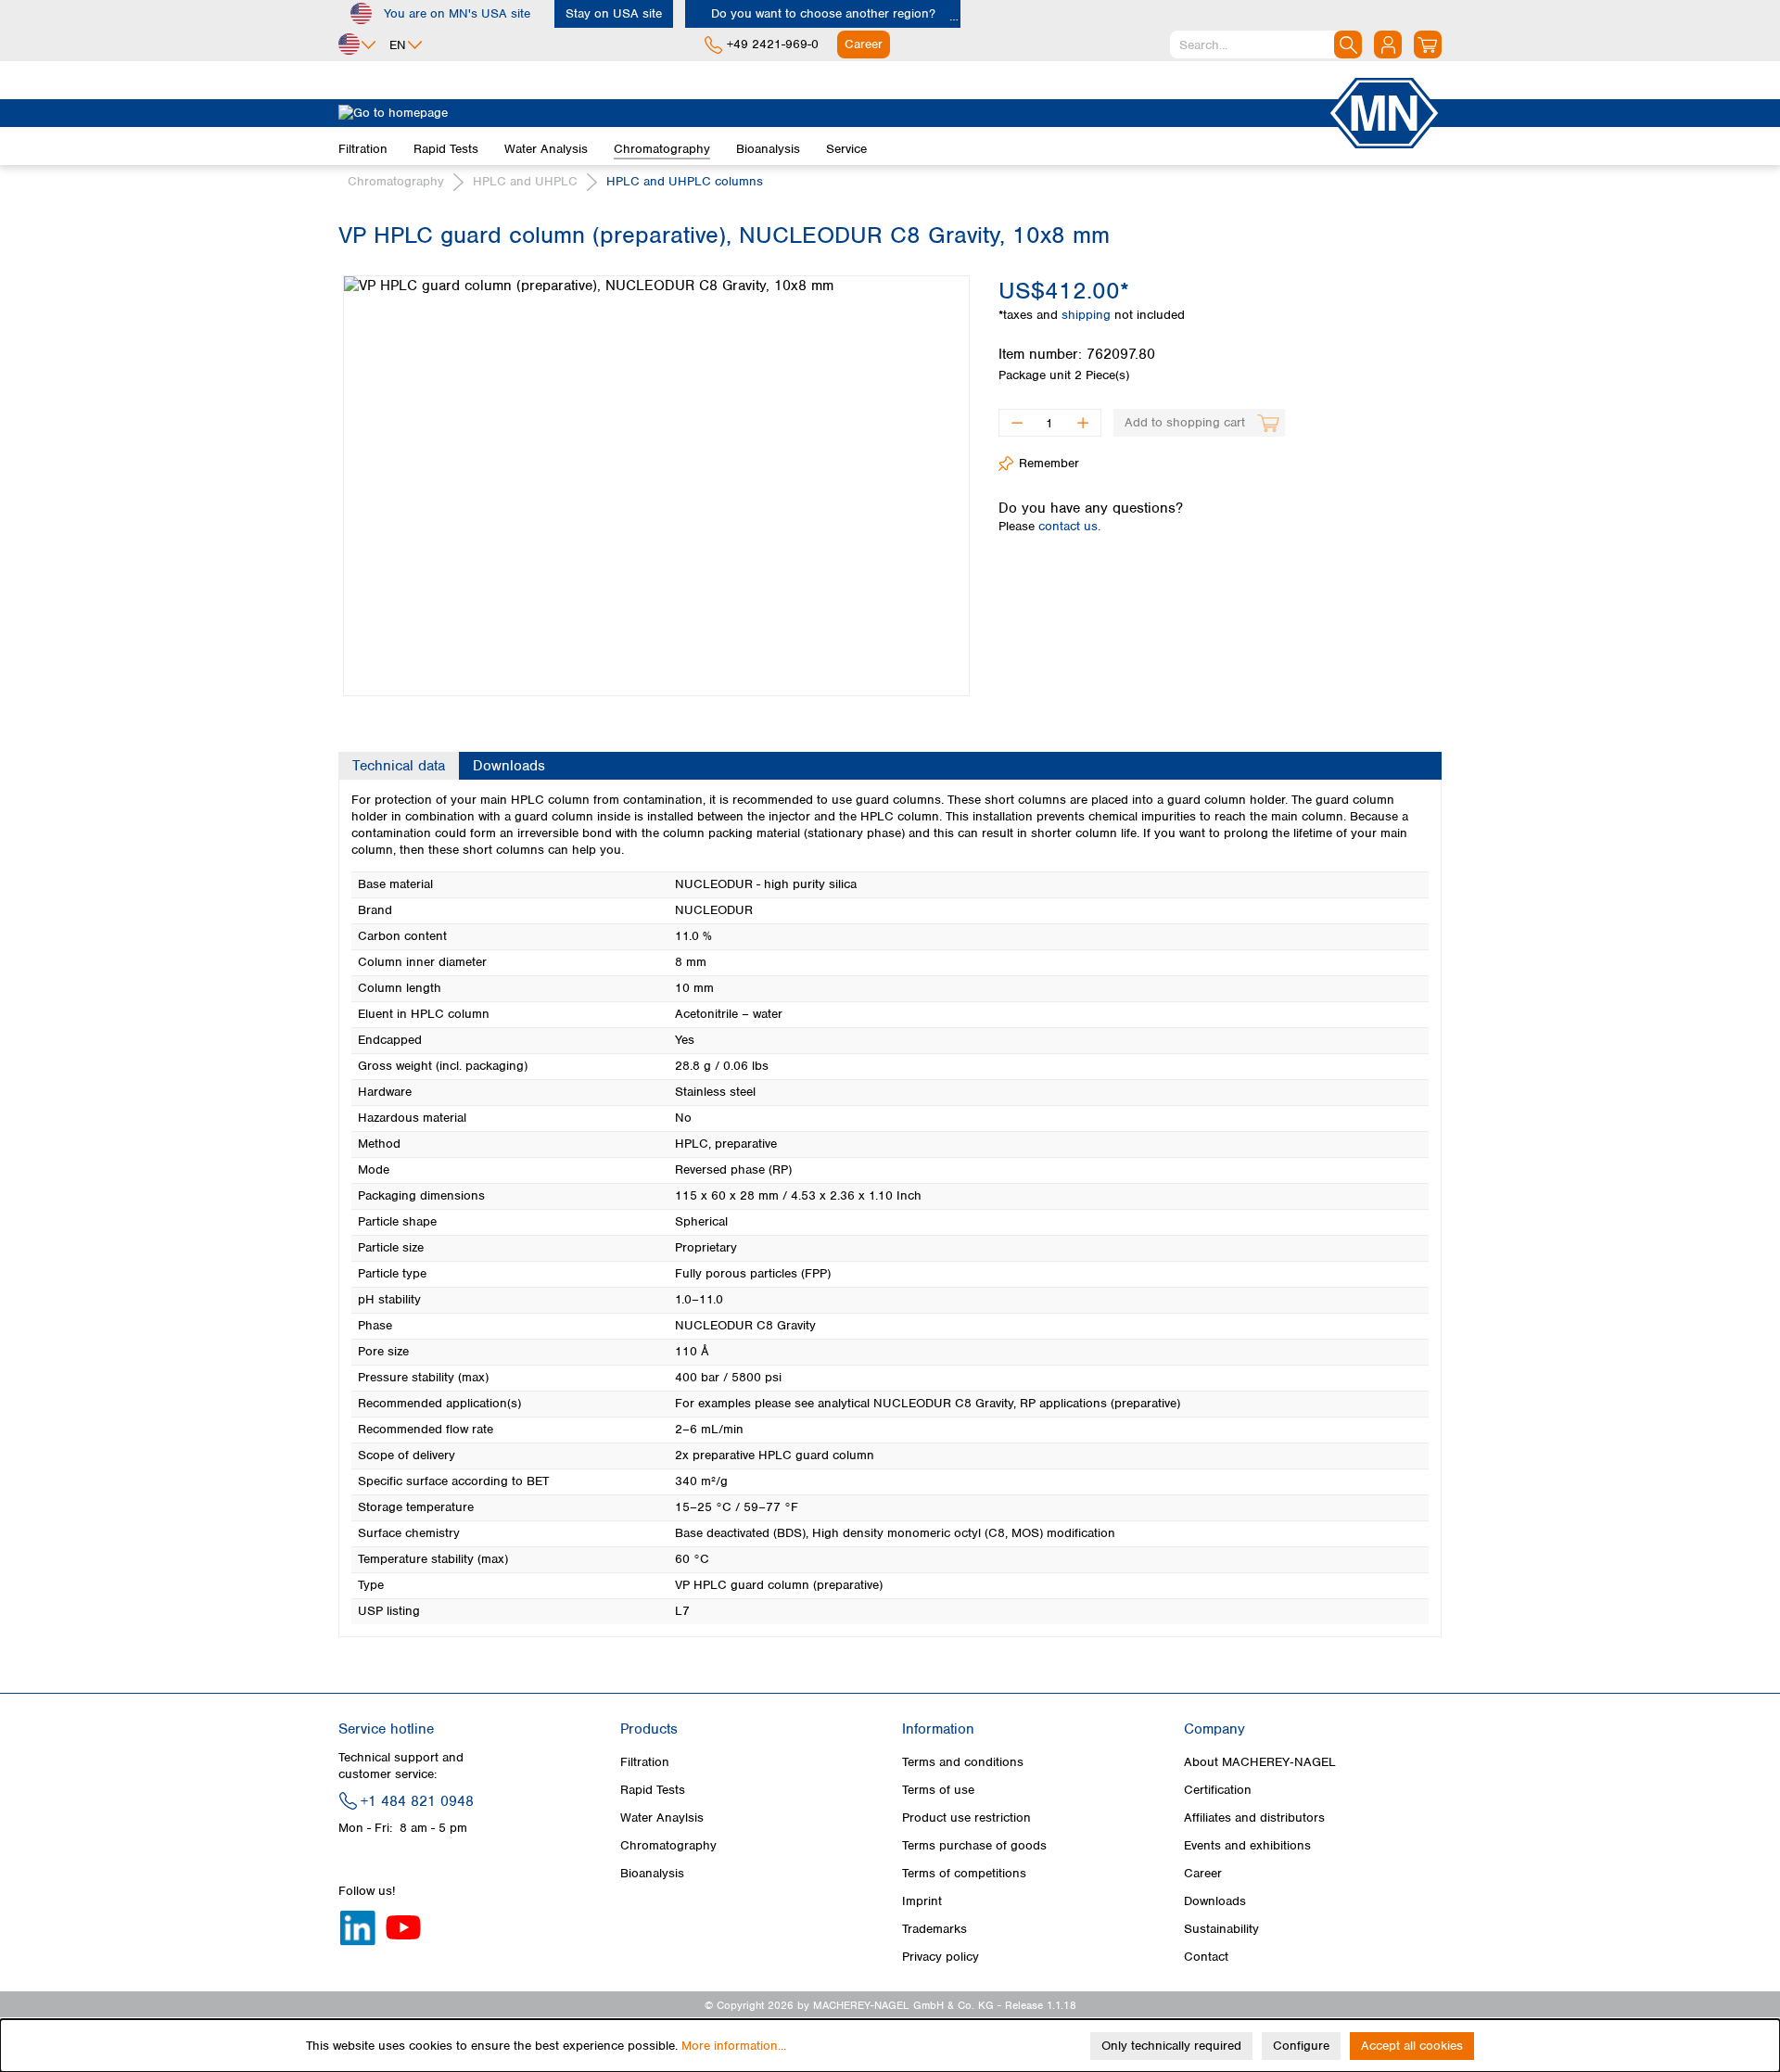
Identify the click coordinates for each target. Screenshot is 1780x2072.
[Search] (1348, 44)
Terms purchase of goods (974, 1845)
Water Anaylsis (662, 1818)
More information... (734, 2046)
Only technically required (1171, 2046)
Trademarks (934, 1929)
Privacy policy (941, 1957)
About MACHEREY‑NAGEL (1260, 1762)
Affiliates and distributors (1254, 1818)
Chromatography (668, 1845)
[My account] (1388, 44)
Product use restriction (966, 1818)
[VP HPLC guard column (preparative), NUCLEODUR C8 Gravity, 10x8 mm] (656, 486)
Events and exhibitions (1247, 1845)
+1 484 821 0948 (417, 1801)
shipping (1088, 315)
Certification (1218, 1790)
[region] (655, 472)
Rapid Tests (653, 1790)
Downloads (1215, 1901)
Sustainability (1221, 1929)
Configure (1301, 2046)
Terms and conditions (963, 1762)
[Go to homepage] (833, 113)
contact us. (1069, 526)
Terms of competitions (964, 1873)
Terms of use (938, 1790)
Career (1203, 1873)
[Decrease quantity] (1017, 423)
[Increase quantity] (1083, 423)
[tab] (399, 766)
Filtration (645, 1762)
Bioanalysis (652, 1873)
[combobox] (1266, 44)
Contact (1206, 1957)
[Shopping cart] (1428, 44)
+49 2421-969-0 (773, 44)
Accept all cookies (1412, 2046)
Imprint (922, 1901)
